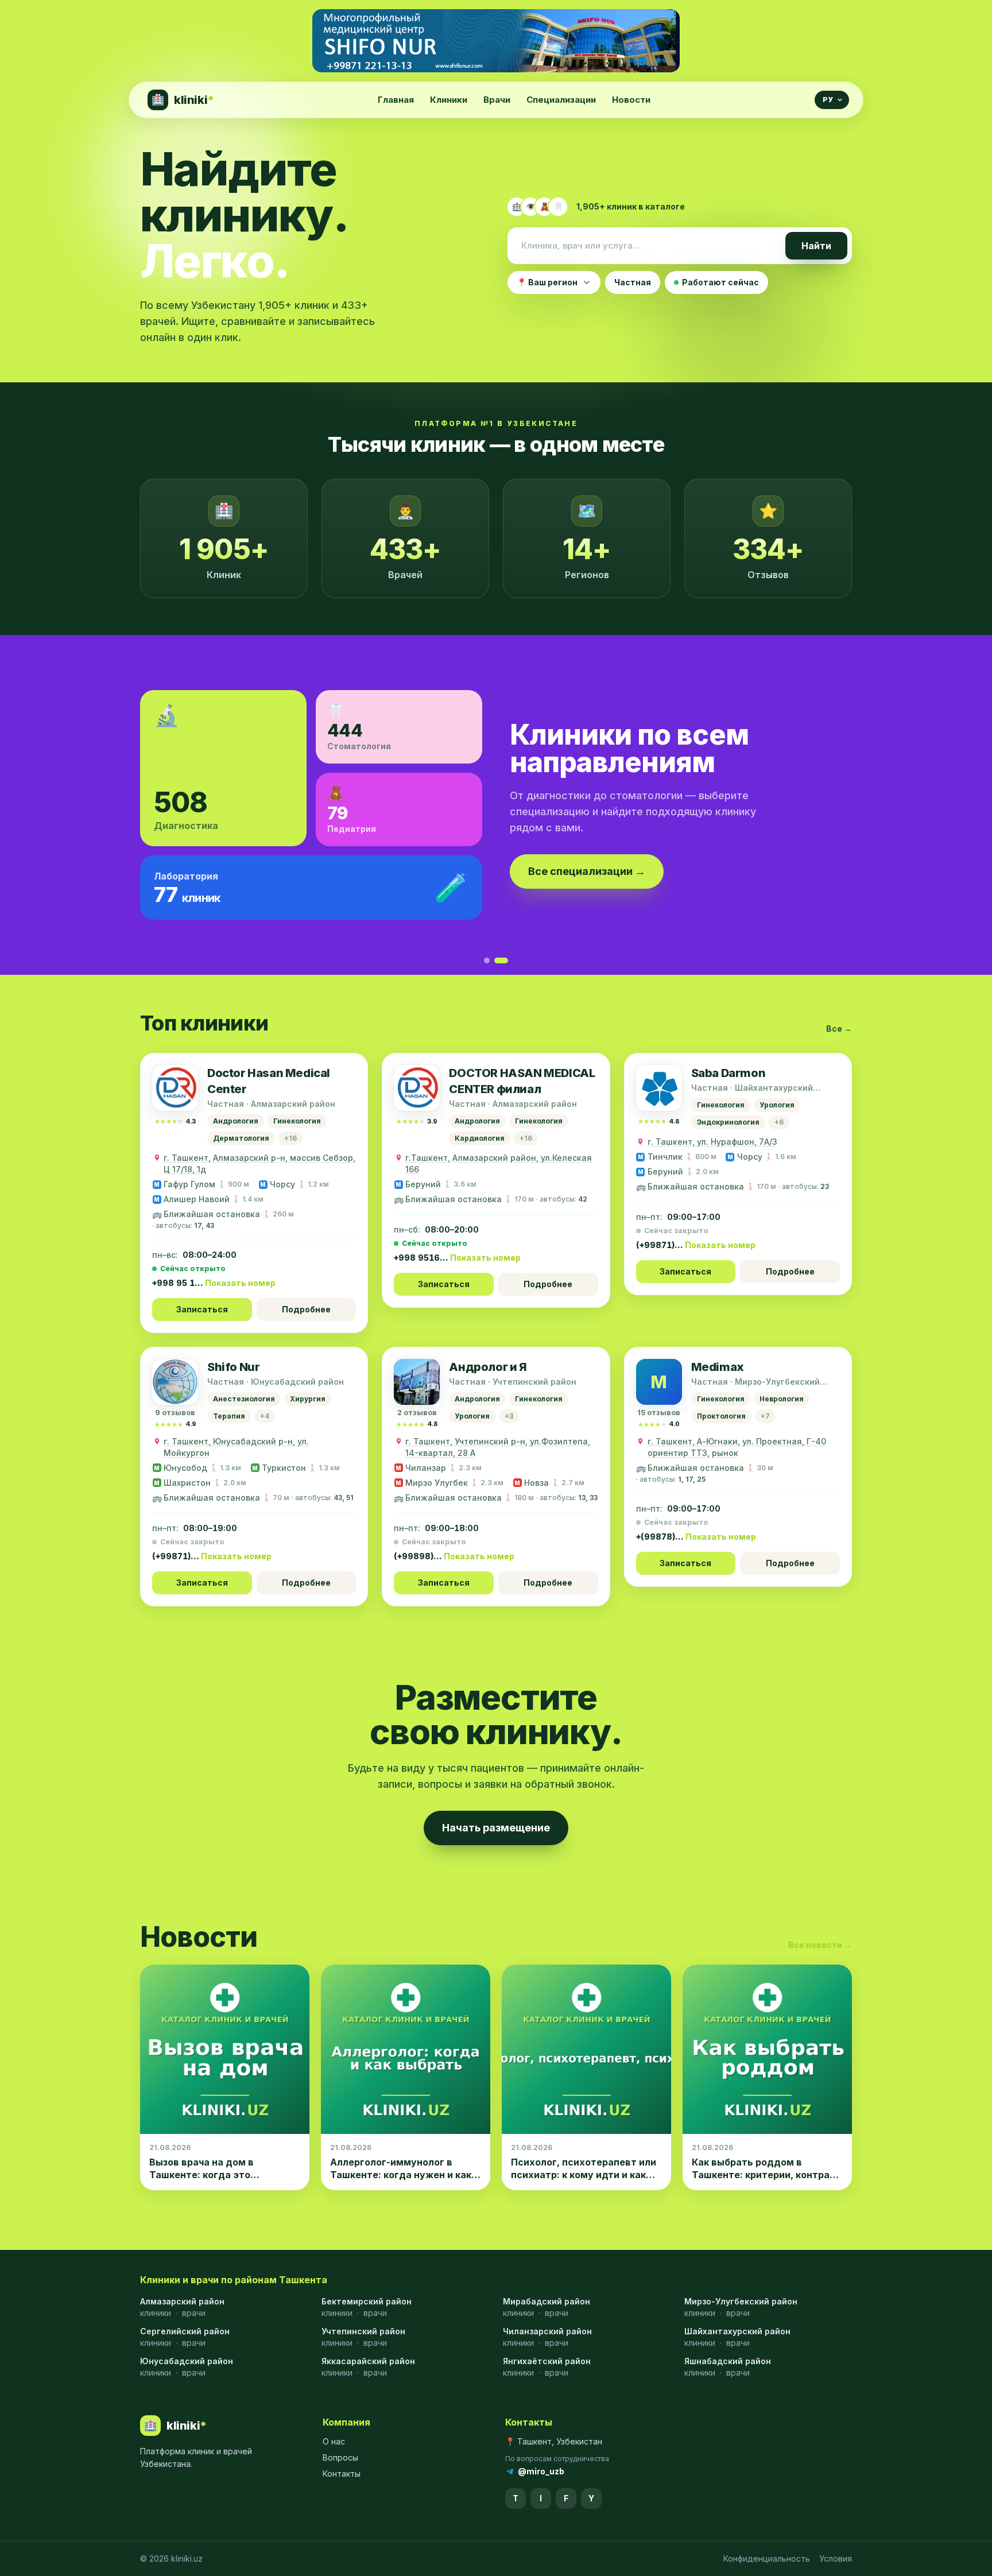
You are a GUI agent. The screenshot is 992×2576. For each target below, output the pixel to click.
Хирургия (308, 1399)
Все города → (194, 870)
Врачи (497, 100)
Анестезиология (244, 1399)
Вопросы (340, 2457)
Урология (777, 1105)
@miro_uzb (541, 2471)
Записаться (202, 1309)
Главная (396, 100)
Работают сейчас (720, 282)
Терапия (229, 1416)
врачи (194, 2313)
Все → (839, 1029)
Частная (633, 282)
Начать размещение (496, 1828)
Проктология (721, 1416)
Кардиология (480, 1138)
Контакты (342, 2474)
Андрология (236, 1121)
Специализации (561, 100)
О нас (334, 2441)
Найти (816, 246)
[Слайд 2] (505, 960)
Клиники (449, 100)
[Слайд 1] (491, 960)
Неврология (782, 1399)
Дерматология (241, 1138)
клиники (156, 2313)
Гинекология (297, 1121)
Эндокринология (728, 1122)
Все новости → (820, 1945)
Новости (631, 100)
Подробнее (306, 1309)
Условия (836, 2558)
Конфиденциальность (767, 2558)
